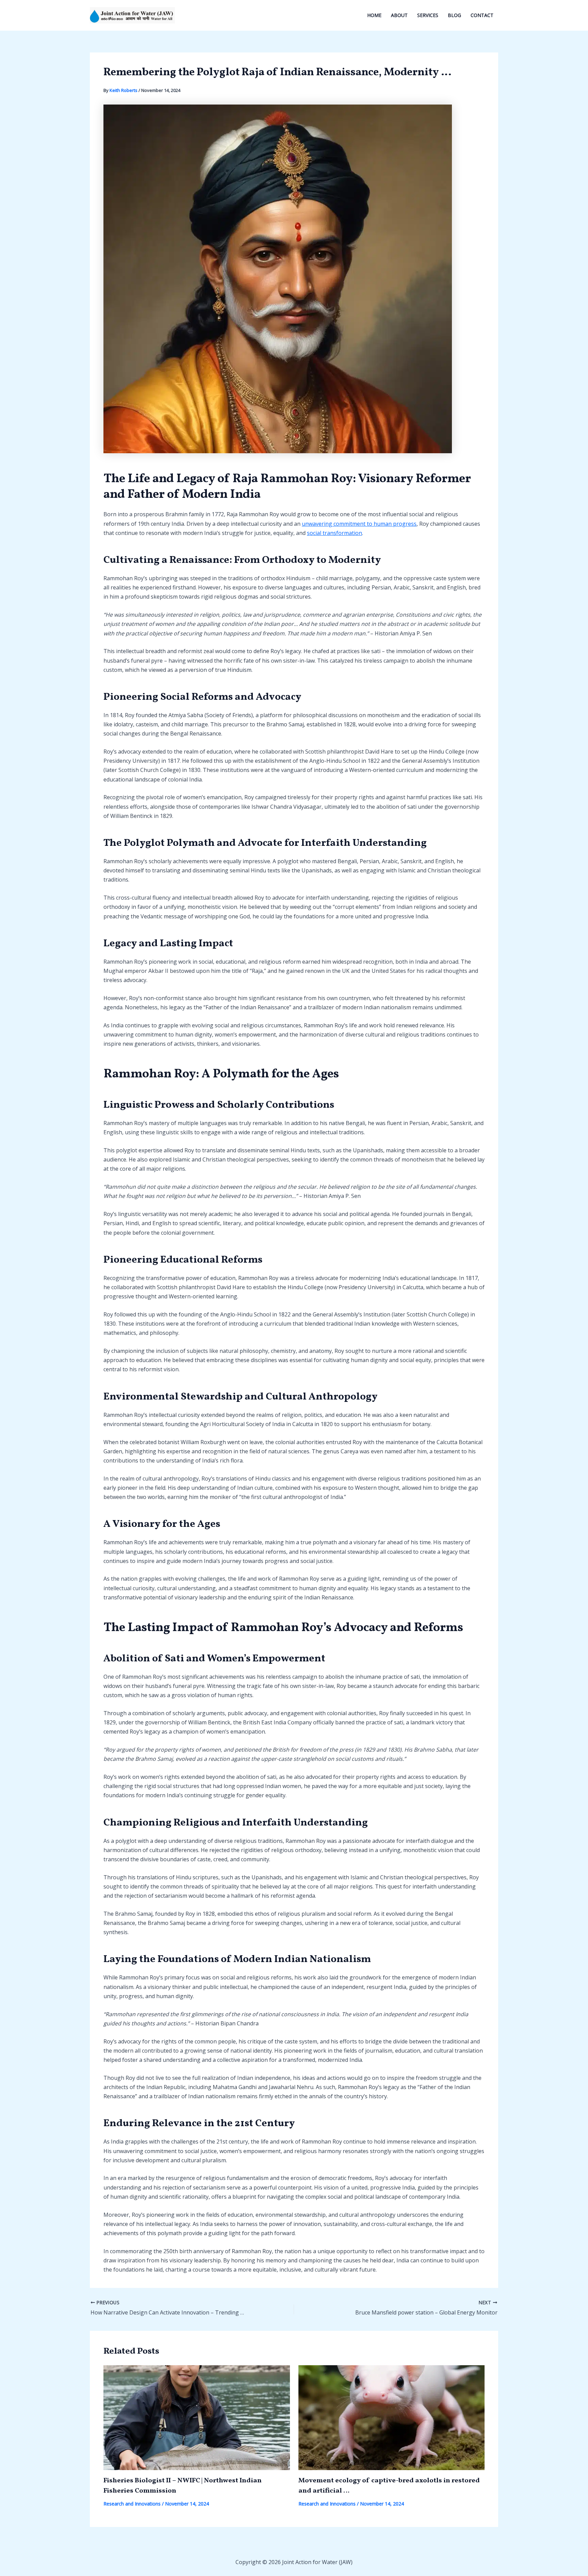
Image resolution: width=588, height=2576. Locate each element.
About (399, 15)
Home (374, 15)
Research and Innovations (132, 2504)
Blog (454, 15)
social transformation (334, 533)
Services (428, 15)
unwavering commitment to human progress (359, 524)
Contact (482, 15)
